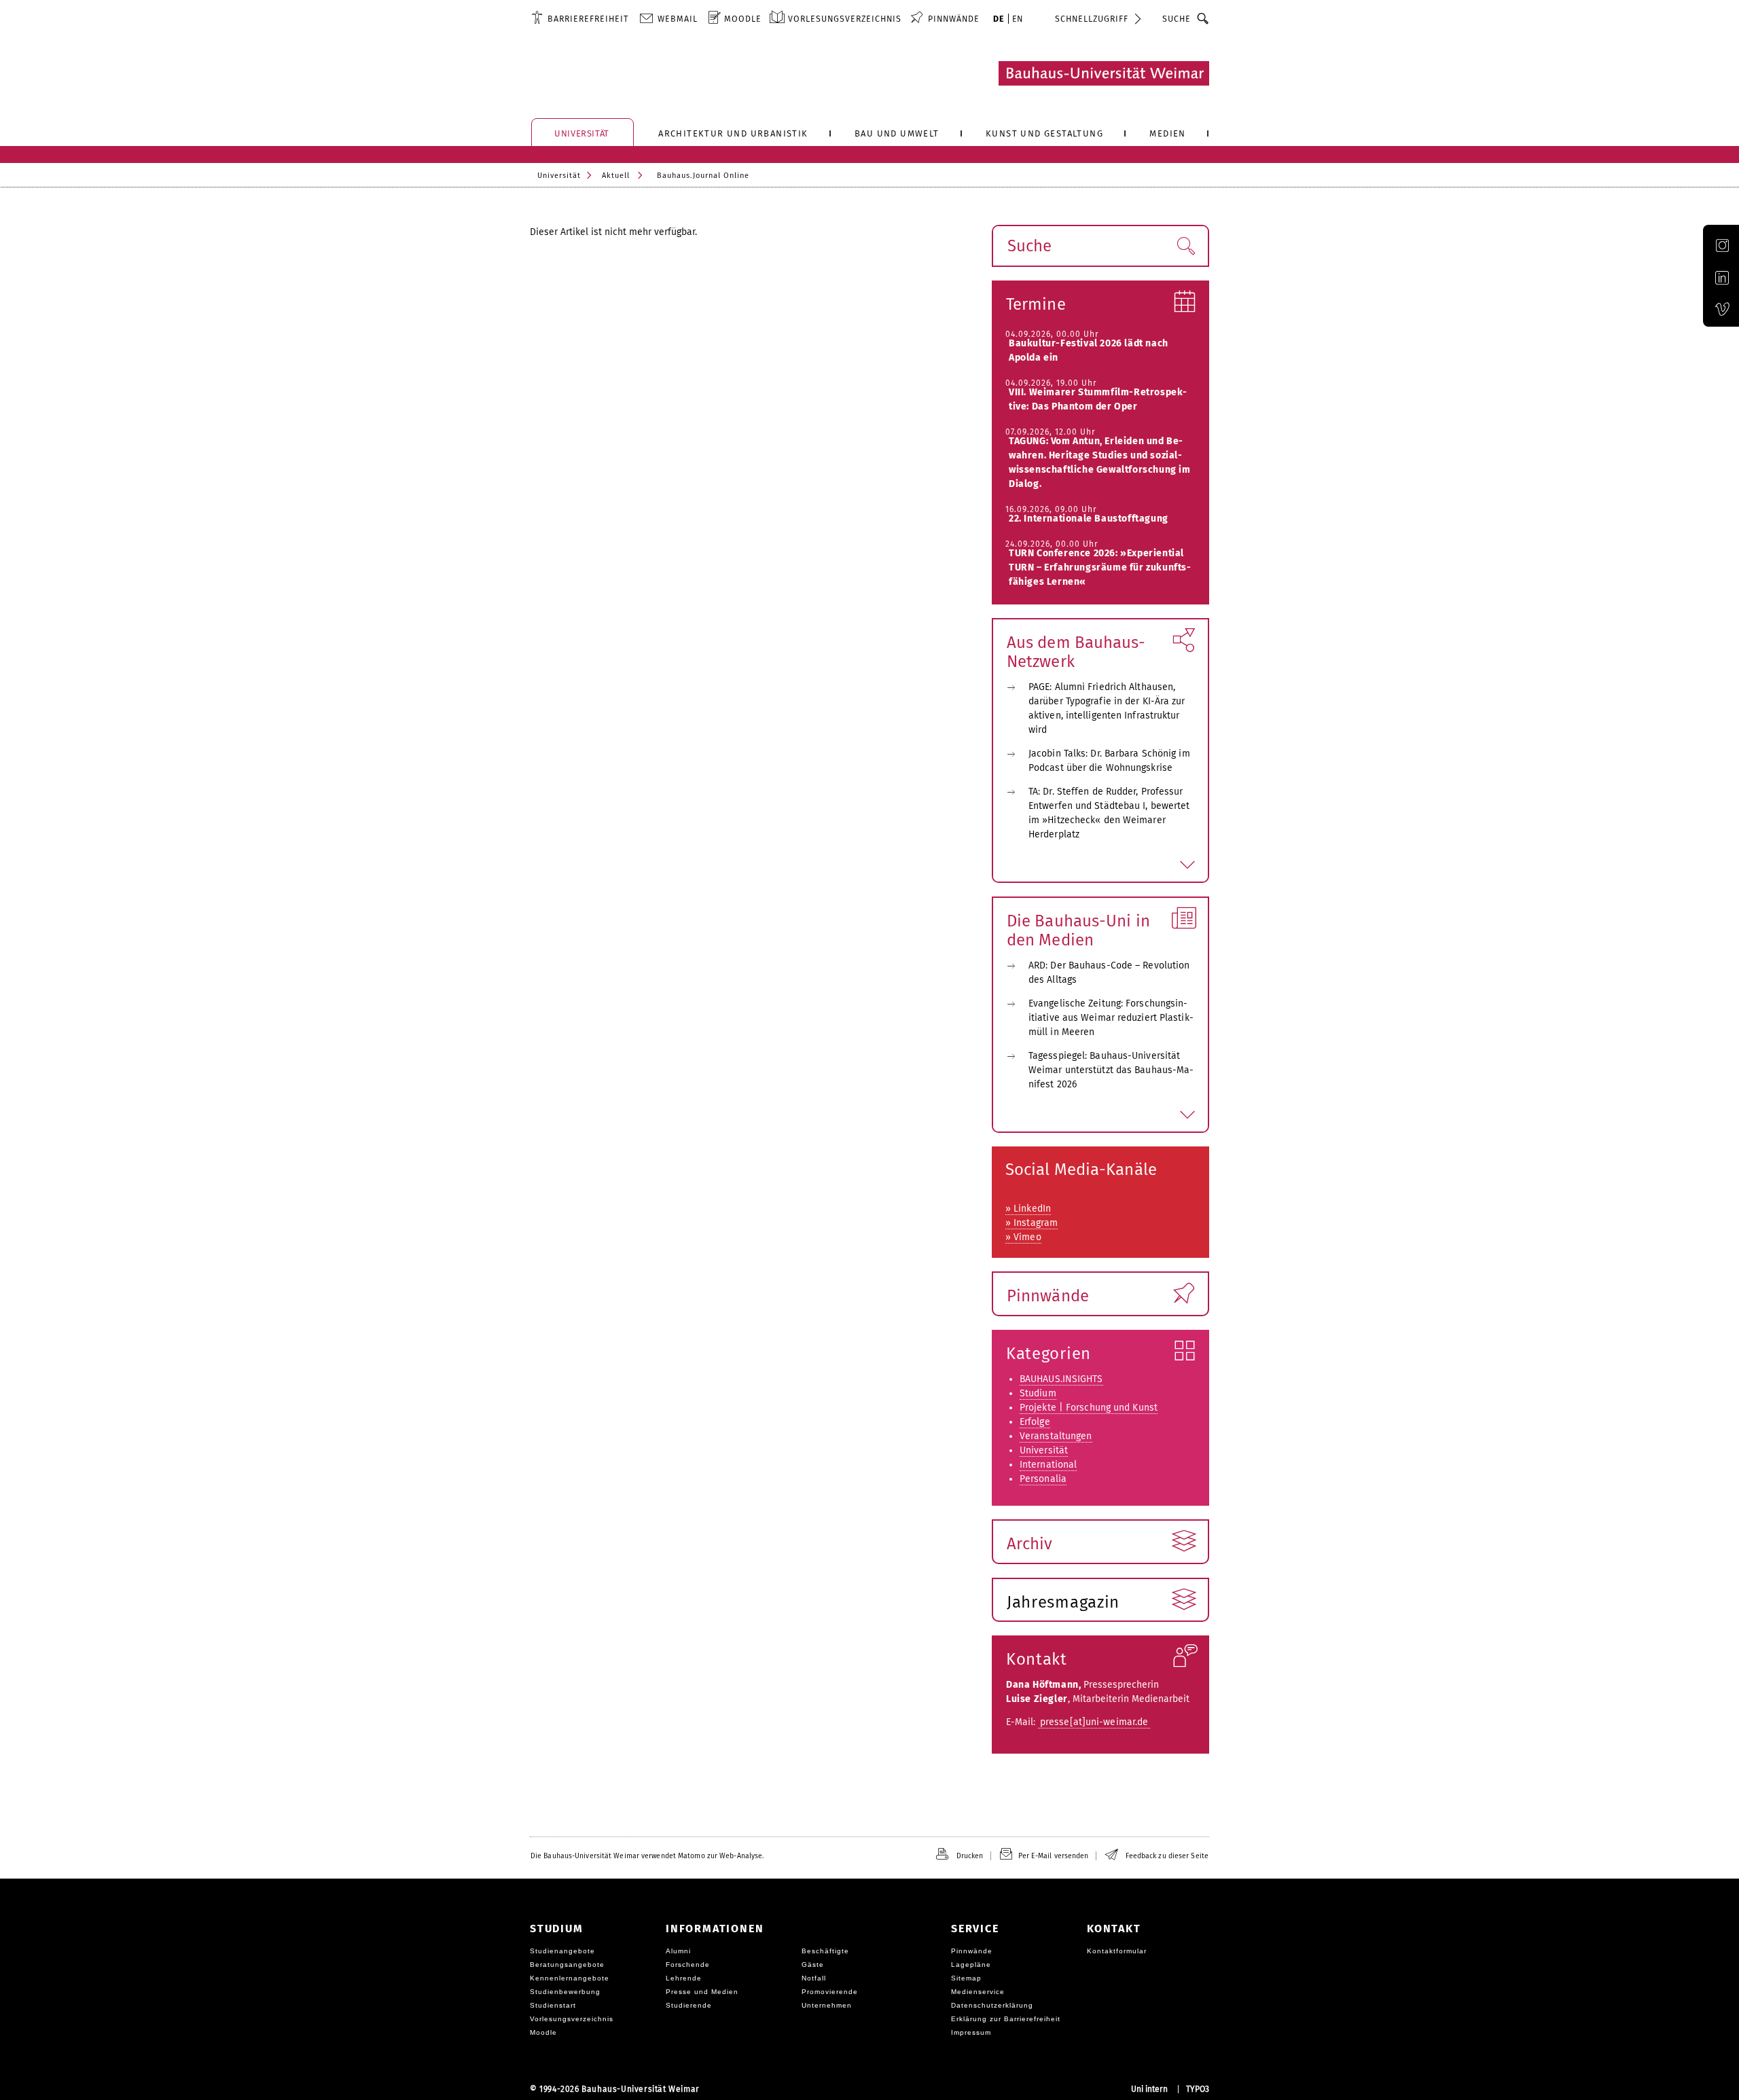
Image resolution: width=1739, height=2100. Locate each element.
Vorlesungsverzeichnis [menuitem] (845, 19)
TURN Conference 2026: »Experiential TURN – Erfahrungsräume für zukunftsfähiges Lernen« (1100, 567)
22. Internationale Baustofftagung (1089, 519)
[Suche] (1203, 18)
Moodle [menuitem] (743, 19)
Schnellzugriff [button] (1092, 19)
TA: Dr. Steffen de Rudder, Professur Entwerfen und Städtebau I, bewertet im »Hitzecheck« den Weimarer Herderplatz (1109, 813)
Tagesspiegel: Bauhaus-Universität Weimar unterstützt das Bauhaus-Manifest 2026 (1111, 1070)
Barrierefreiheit (588, 19)
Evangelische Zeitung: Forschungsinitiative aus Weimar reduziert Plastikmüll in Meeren (1111, 1018)
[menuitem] (580, 18)
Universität (559, 176)
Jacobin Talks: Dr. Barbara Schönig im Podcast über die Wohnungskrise (1109, 761)
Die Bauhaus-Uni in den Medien (1078, 930)
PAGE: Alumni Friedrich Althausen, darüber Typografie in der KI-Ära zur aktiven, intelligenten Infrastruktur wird (1107, 708)
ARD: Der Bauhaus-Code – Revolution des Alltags (1109, 973)
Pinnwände (1048, 1296)
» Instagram (1032, 1223)
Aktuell (616, 176)
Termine (1036, 304)
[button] (1186, 246)
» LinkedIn (1028, 1209)
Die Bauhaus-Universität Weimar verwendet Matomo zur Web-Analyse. (647, 1856)
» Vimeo (1023, 1237)
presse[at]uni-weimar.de (1094, 1722)
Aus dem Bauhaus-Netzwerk (1076, 652)
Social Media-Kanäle (1081, 1170)
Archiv (1030, 1544)
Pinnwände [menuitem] (954, 19)
